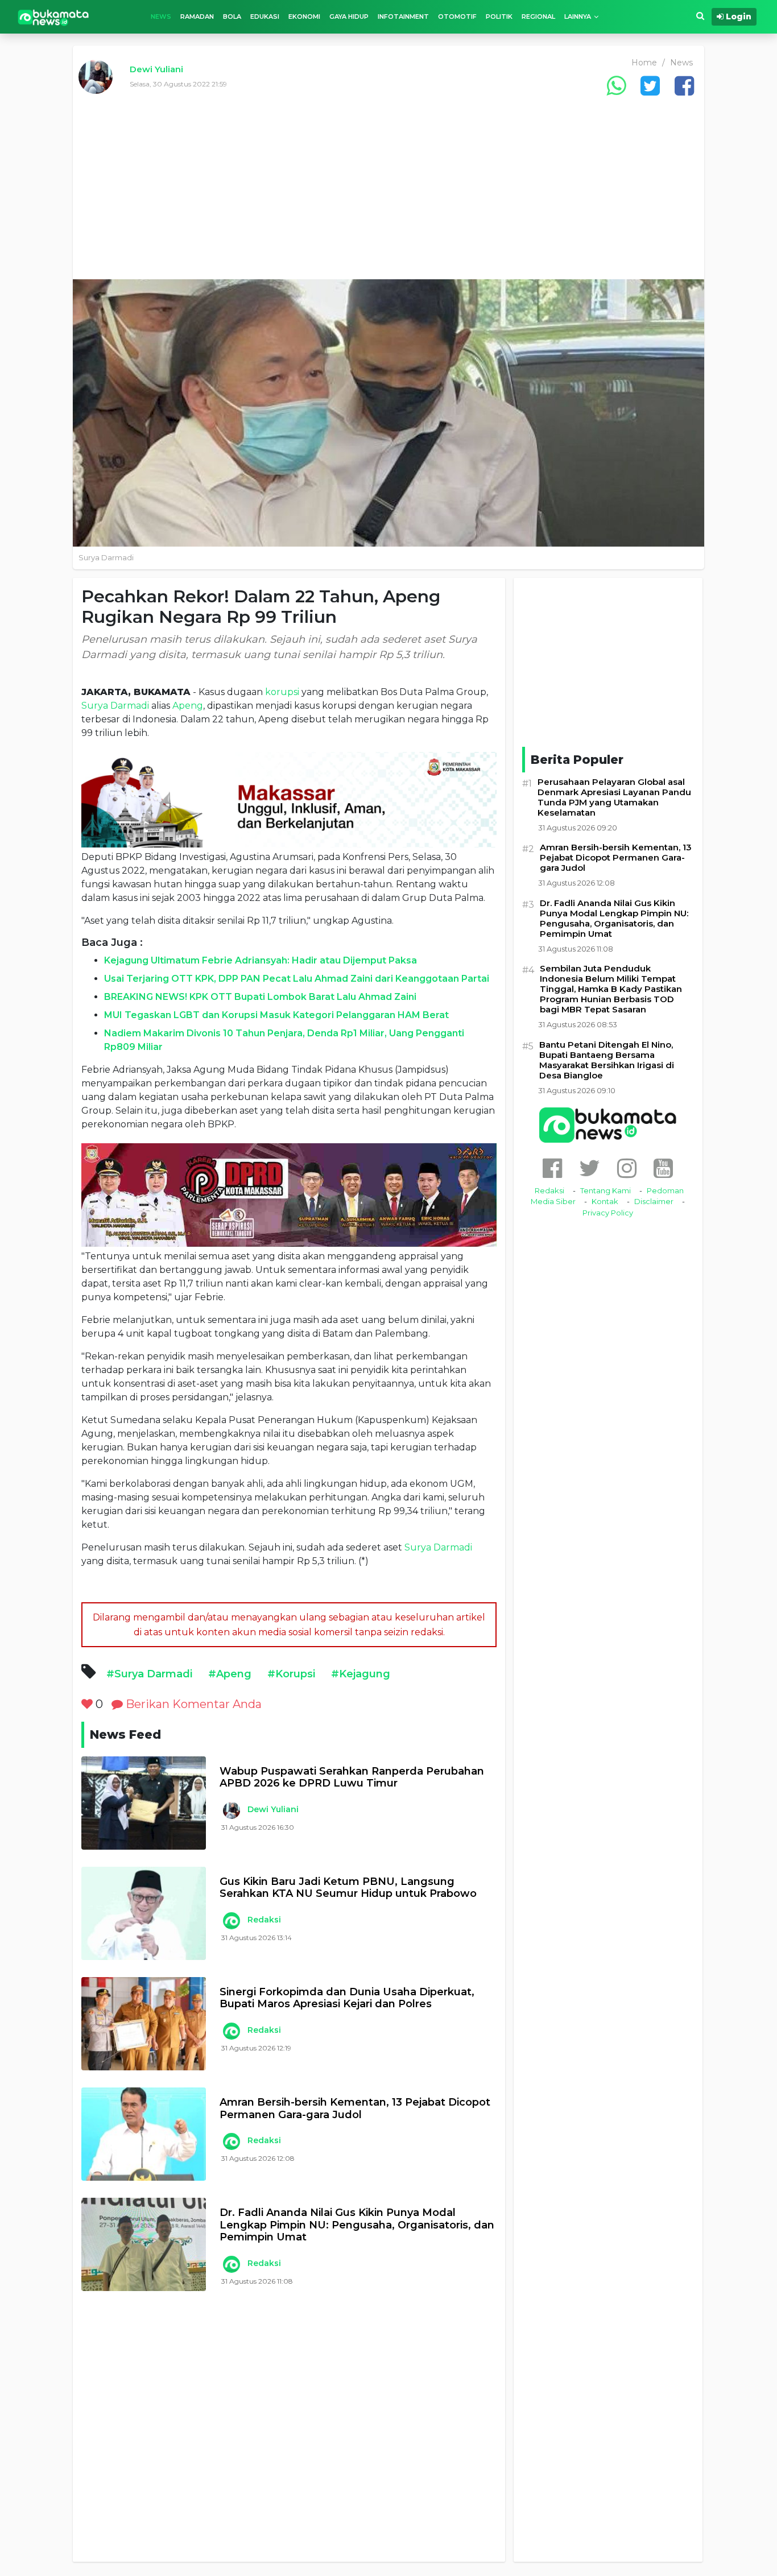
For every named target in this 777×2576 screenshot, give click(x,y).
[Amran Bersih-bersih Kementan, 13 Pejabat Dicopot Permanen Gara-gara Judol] (144, 2134)
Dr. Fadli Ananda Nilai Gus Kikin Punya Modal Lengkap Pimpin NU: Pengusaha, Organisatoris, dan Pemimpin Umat (357, 2225)
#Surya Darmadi (149, 1674)
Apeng (188, 706)
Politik (499, 16)
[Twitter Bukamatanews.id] (590, 1168)
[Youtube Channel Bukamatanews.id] (663, 1168)
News (161, 16)
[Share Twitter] (650, 86)
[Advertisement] (388, 194)
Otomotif (457, 16)
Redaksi (264, 1920)
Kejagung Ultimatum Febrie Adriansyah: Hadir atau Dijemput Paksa (261, 960)
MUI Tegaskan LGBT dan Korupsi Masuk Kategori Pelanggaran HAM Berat (276, 1015)
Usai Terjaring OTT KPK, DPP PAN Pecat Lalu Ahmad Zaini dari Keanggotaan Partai (297, 979)
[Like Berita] (87, 1704)
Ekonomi (304, 16)
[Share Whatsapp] (616, 86)
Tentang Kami (606, 1190)
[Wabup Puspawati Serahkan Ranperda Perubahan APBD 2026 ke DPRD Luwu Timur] (144, 1803)
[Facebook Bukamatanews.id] (552, 1168)
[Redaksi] (231, 1921)
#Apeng (230, 1674)
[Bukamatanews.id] (53, 17)
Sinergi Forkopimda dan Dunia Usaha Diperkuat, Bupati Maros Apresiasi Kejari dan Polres (347, 1998)
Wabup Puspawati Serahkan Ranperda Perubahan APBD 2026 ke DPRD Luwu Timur (352, 1778)
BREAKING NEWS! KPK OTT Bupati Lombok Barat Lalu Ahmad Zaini (260, 997)
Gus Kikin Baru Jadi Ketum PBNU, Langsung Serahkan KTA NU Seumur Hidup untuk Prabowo (348, 1888)
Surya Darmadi (115, 706)
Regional (538, 16)
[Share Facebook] (684, 86)
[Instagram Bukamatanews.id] (627, 1168)
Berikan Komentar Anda (192, 1704)
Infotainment (403, 16)
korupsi (282, 692)
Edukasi (265, 16)
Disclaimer (654, 1201)
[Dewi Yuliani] (231, 1810)
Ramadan (197, 16)
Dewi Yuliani (156, 69)
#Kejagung (361, 1674)
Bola (232, 16)
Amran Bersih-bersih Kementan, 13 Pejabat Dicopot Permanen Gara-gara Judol (355, 2109)
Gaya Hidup (349, 16)
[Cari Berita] (700, 16)
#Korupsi (291, 1674)
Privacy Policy (608, 1213)
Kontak (605, 1201)
